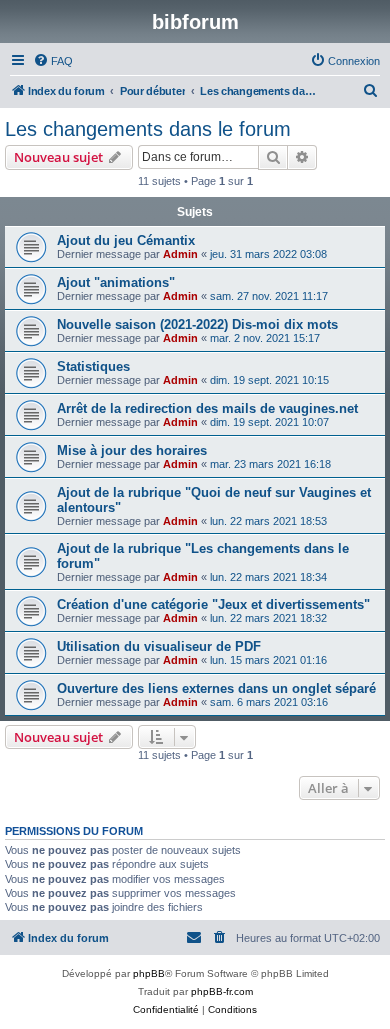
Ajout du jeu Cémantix (126, 240)
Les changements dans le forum (148, 129)
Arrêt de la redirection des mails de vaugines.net (207, 408)
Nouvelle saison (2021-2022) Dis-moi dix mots (197, 324)
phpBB (149, 973)
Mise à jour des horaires (132, 450)
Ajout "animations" (116, 282)
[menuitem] (53, 61)
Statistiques (93, 366)
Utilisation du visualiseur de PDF (159, 646)
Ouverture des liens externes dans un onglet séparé (216, 688)
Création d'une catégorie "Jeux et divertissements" (213, 604)
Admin (180, 254)
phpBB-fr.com (222, 991)
